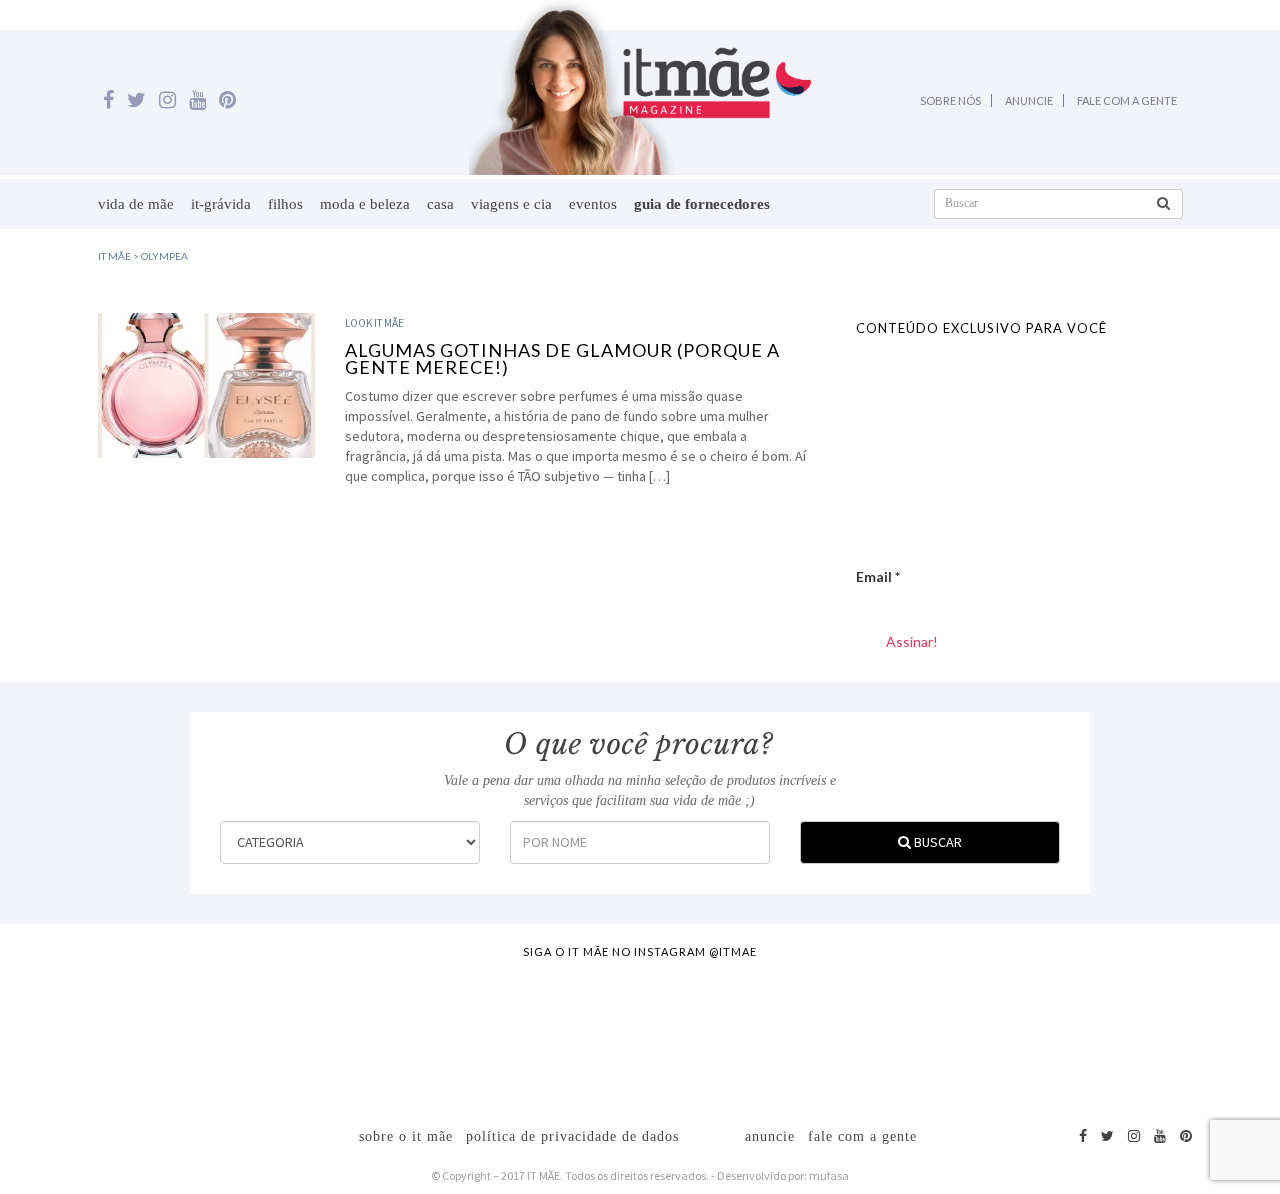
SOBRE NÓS (950, 100)
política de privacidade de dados (572, 1136)
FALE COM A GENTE (1127, 100)
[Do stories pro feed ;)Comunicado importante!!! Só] (89, 1032)
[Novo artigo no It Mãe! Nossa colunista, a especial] (562, 1032)
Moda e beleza (365, 204)
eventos (593, 204)
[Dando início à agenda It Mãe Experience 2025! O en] (1034, 1032)
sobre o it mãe (406, 1136)
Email (878, 576)
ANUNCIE (1029, 100)
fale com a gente (862, 1136)
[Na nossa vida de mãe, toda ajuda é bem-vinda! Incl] (404, 1032)
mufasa (829, 1175)
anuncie (770, 1136)
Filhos (285, 204)
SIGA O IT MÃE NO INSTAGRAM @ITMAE (640, 951)
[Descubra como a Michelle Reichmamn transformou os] (719, 1032)
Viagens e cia (511, 204)
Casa (440, 204)
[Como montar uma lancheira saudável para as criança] (247, 1032)
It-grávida (221, 204)
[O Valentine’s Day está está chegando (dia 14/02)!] (1192, 1032)
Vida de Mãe (136, 204)
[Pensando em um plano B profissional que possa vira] (877, 1032)
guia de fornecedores (702, 204)
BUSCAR (936, 842)
